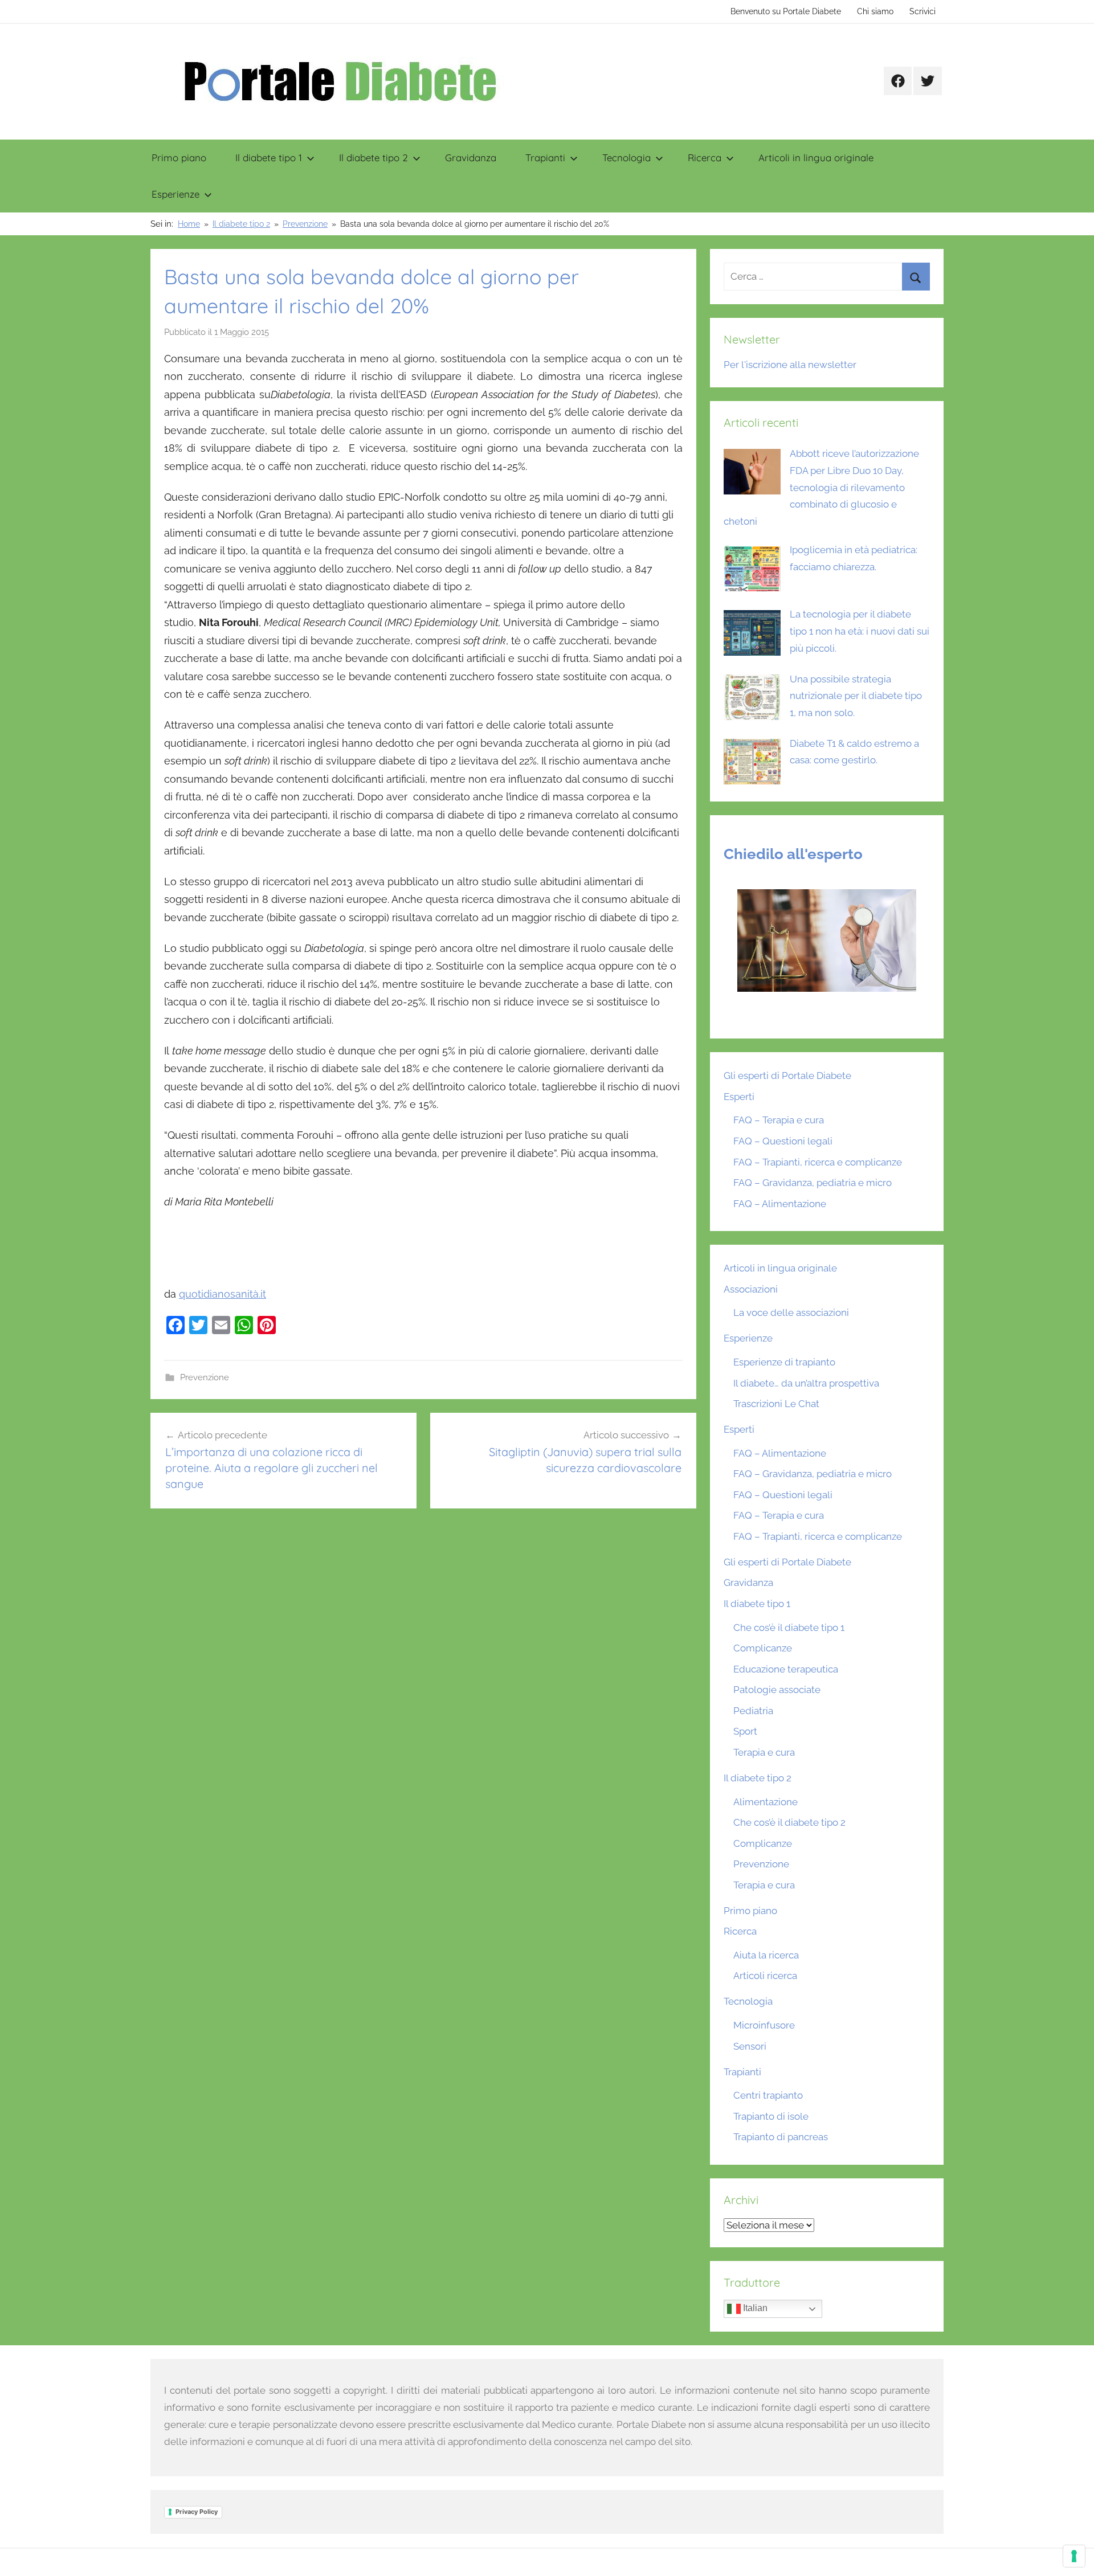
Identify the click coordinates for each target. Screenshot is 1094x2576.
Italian (754, 2309)
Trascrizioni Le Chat (776, 1404)
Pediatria (753, 1711)
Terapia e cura (764, 1752)
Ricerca (705, 158)
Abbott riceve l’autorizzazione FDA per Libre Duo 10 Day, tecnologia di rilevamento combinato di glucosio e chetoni (821, 487)
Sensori (750, 2046)
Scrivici (922, 11)
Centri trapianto (768, 2095)
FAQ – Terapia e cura (779, 1120)
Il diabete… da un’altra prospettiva (806, 1383)
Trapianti (545, 158)
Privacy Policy (197, 2512)
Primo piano (179, 158)
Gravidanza (471, 158)
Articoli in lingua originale (816, 158)
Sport (745, 1731)
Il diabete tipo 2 (373, 158)
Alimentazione (766, 1802)
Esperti (739, 1097)
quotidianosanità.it (223, 1294)
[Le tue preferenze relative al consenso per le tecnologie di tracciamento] (1074, 2556)
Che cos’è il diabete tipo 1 (789, 1628)
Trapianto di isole (771, 2116)
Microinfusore (764, 2025)
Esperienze (175, 194)
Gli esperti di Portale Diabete (787, 1076)
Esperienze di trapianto (784, 1362)
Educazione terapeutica (786, 1669)
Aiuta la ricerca (766, 1955)
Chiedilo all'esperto (793, 854)
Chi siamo (875, 11)
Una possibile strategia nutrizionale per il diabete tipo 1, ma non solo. (856, 696)
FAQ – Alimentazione (780, 1204)
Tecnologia (626, 158)
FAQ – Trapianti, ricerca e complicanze (818, 1162)
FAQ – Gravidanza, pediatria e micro (813, 1183)
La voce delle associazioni (791, 1312)
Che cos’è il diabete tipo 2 (789, 1822)
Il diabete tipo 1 (269, 158)
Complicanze (763, 1648)
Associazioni (751, 1289)
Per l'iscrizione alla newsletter (790, 365)
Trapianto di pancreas (781, 2137)
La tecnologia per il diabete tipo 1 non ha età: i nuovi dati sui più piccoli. (860, 631)
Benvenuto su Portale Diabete (786, 11)
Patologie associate (777, 1690)
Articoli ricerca (765, 1976)
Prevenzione (205, 1377)
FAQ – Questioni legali (783, 1141)
